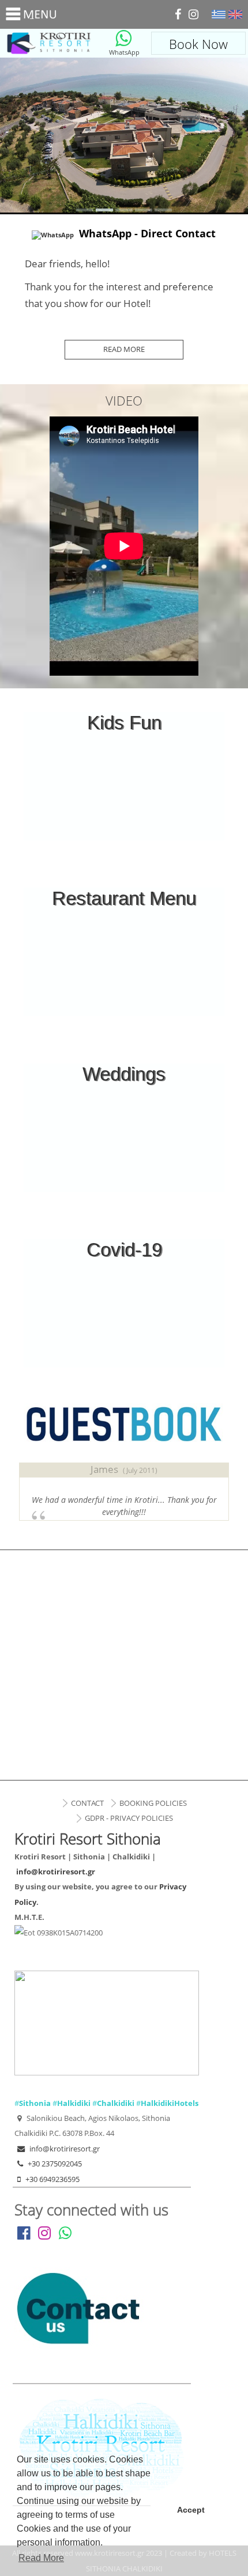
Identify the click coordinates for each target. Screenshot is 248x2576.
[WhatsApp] (123, 38)
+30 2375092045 (55, 2164)
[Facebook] (178, 14)
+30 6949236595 (52, 2179)
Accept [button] (191, 2510)
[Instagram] (193, 14)
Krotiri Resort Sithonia (50, 43)
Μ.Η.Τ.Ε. (29, 1917)
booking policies (153, 1803)
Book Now (198, 44)
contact (87, 1803)
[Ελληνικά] (219, 14)
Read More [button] (41, 2558)
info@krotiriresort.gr (56, 1872)
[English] (235, 14)
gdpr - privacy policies (129, 1818)
